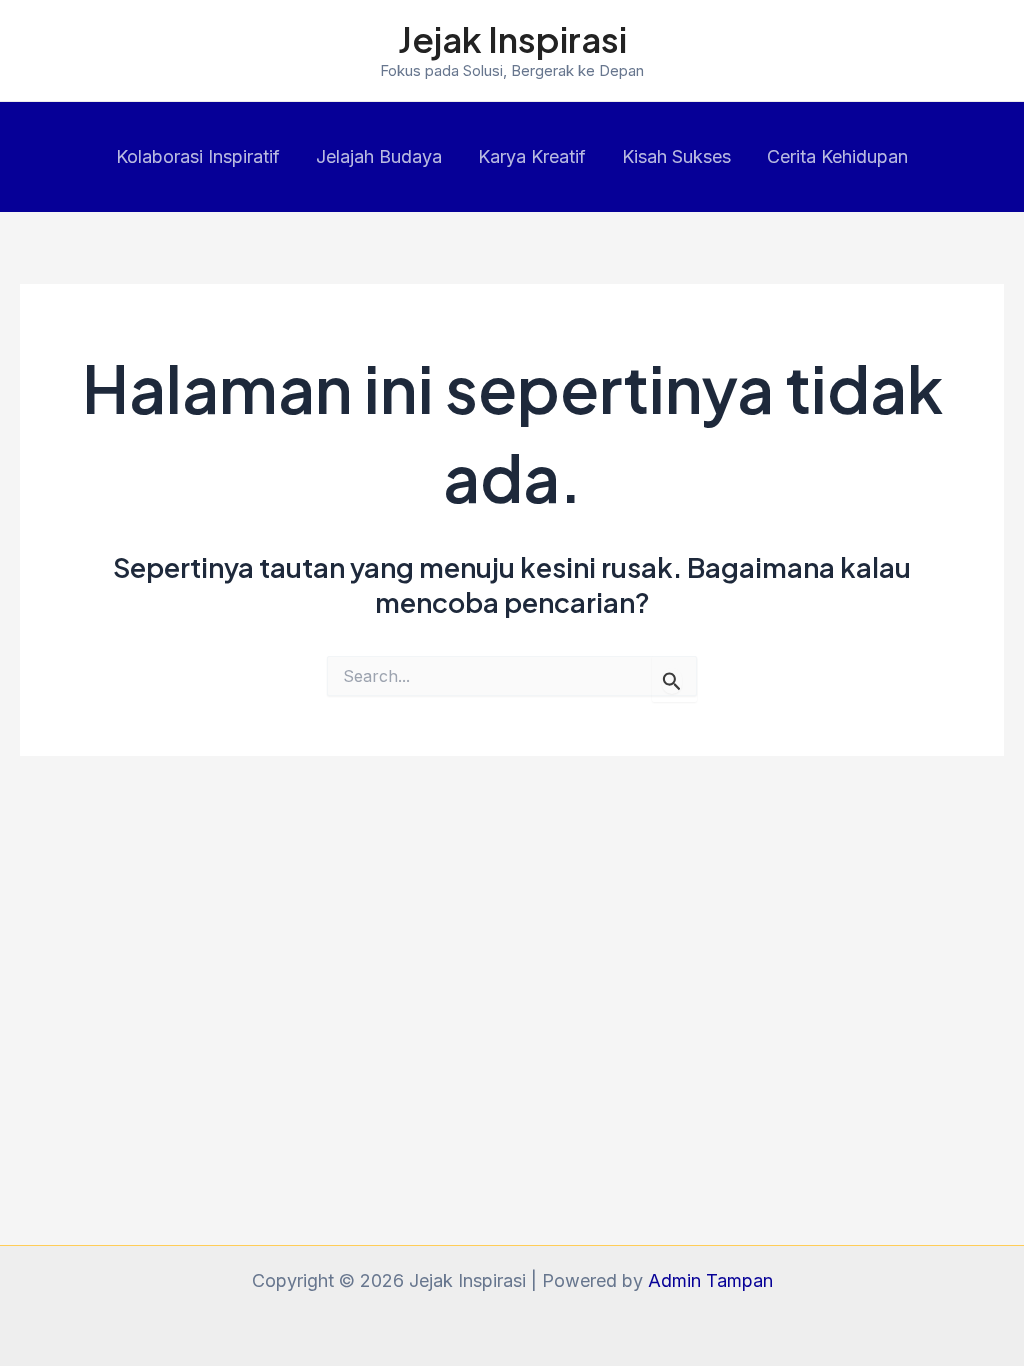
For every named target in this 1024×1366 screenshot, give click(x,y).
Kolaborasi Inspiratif (198, 156)
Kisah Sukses (676, 156)
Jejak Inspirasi (512, 39)
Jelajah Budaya (379, 156)
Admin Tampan (710, 1280)
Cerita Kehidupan (837, 156)
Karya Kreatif (532, 156)
